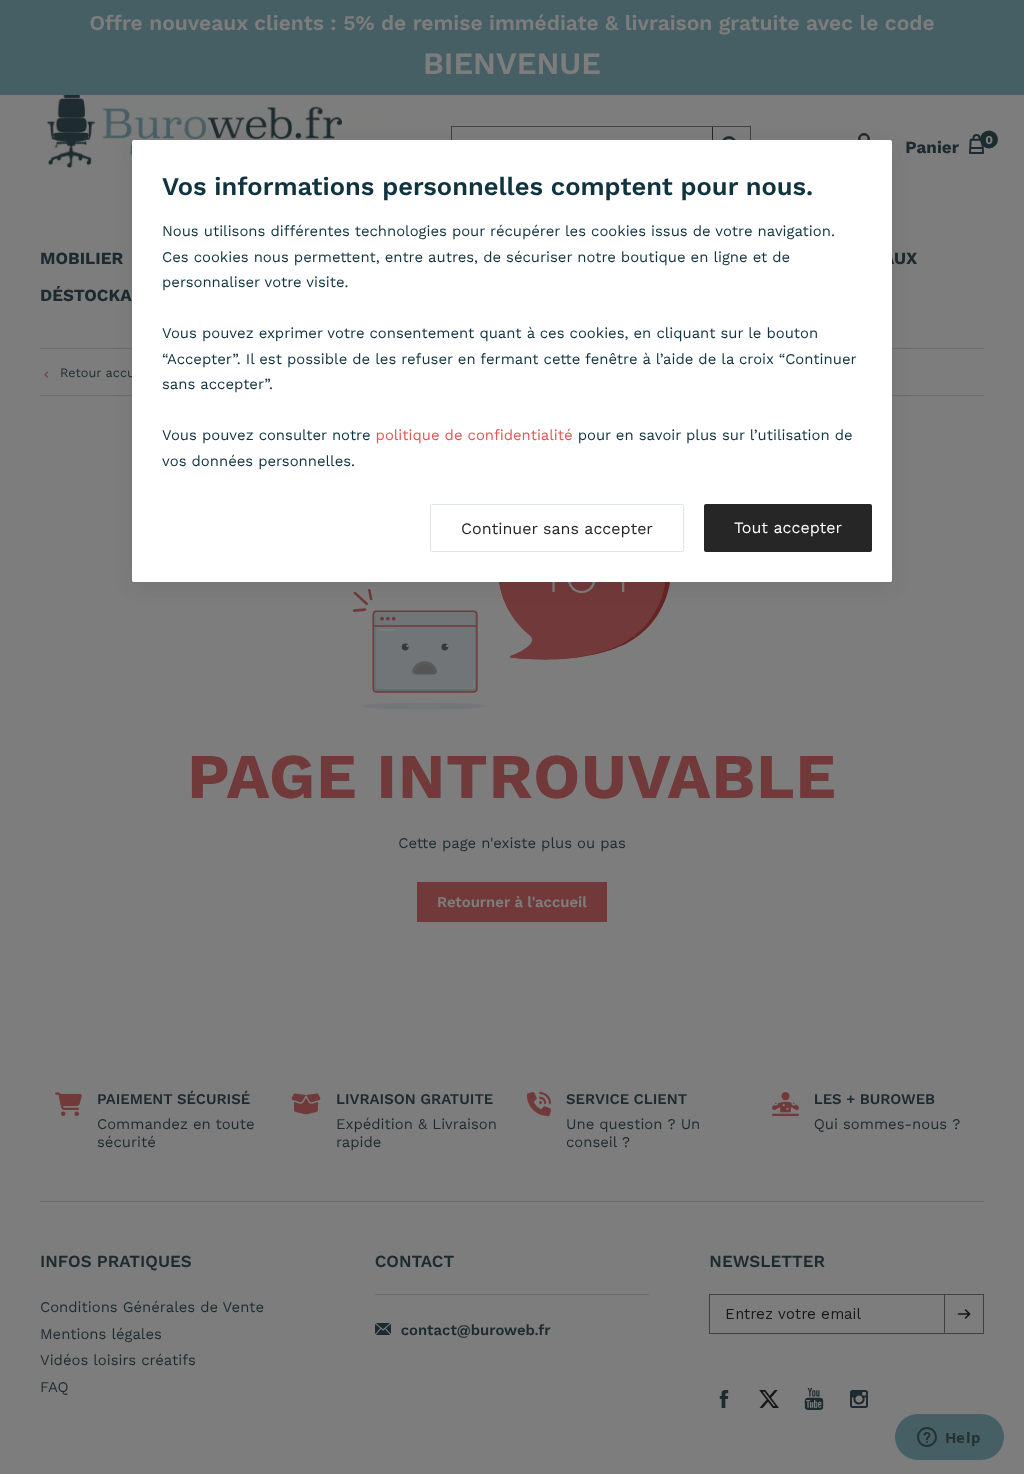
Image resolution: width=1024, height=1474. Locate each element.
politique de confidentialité (474, 435)
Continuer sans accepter (557, 528)
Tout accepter (788, 527)
